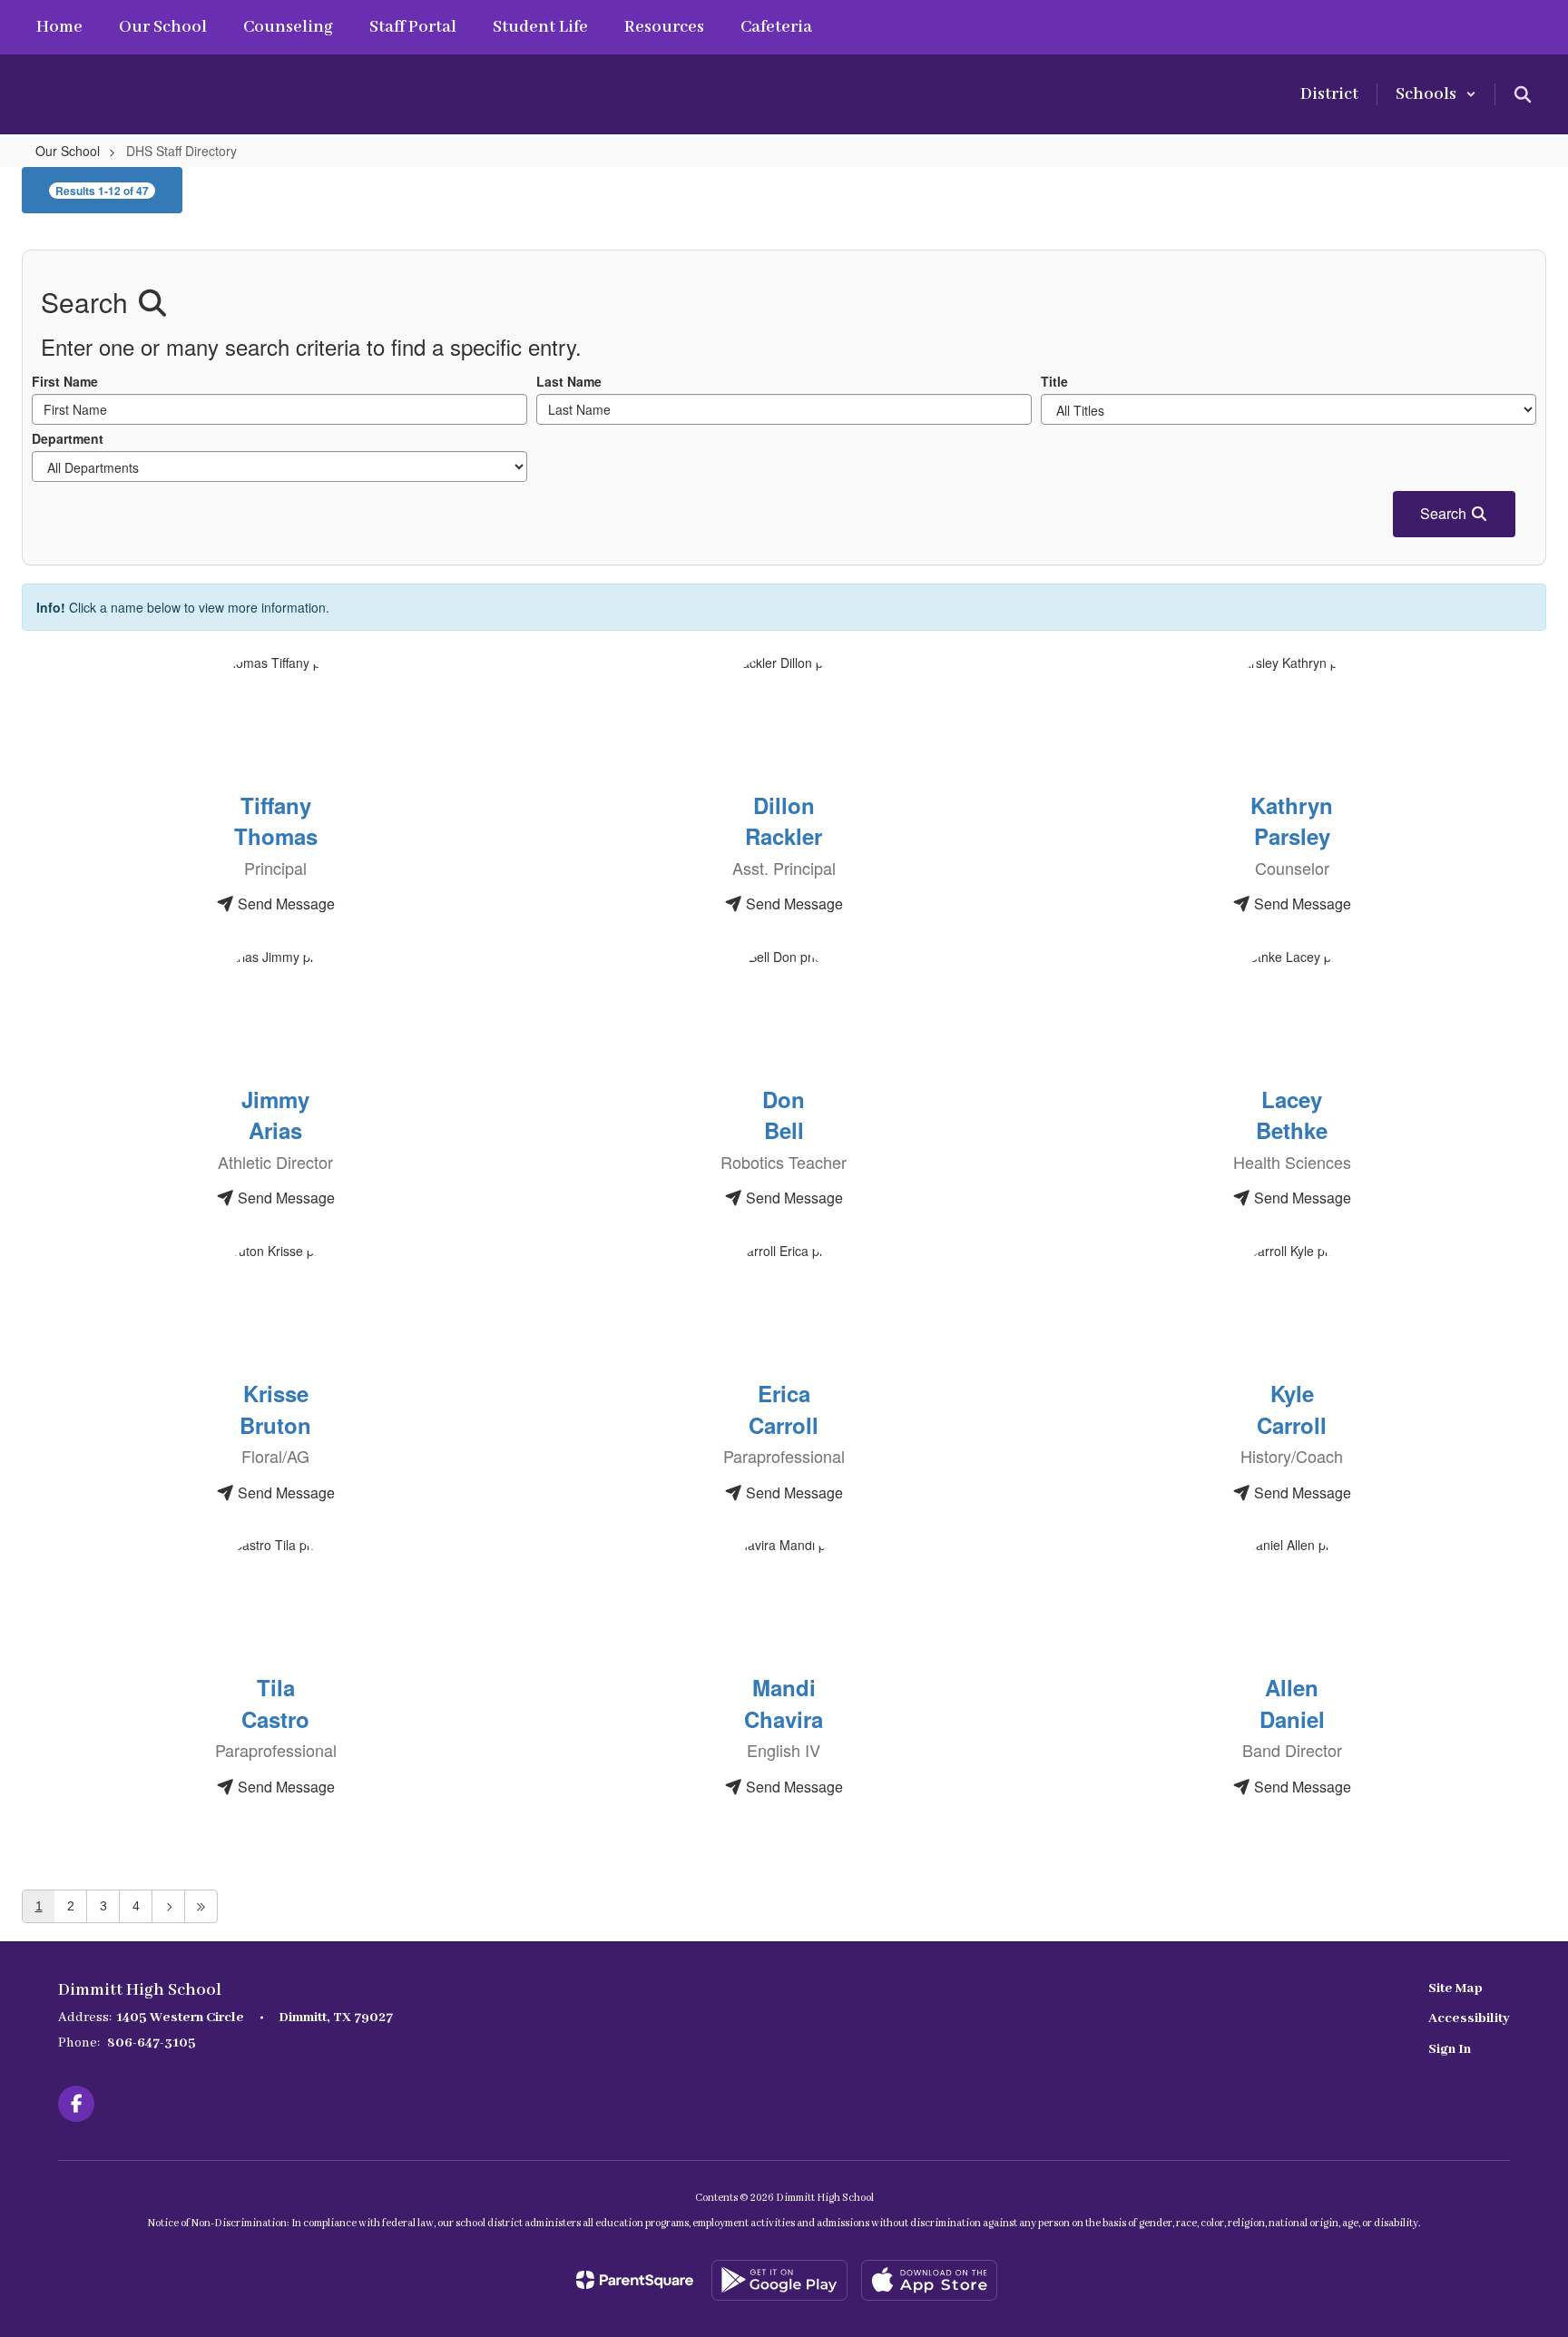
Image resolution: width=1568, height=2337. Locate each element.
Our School (68, 151)
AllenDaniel (1292, 1703)
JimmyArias (275, 1114)
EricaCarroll (784, 1409)
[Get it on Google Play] (779, 2280)
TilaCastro (275, 1703)
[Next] (168, 1906)
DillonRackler (784, 820)
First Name (65, 381)
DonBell (784, 1114)
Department (68, 438)
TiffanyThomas (276, 820)
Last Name (569, 381)
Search (1445, 513)
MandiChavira (784, 1703)
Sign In (1450, 2049)
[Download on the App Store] (929, 2280)
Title (1054, 381)
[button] (1436, 94)
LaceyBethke (1292, 1114)
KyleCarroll (1292, 1409)
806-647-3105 (152, 2043)
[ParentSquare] (635, 2280)
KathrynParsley (1292, 820)
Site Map (1455, 1988)
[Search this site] (1523, 94)
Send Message (284, 903)
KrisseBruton (275, 1409)
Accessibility (1469, 2018)
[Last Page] (201, 1906)
